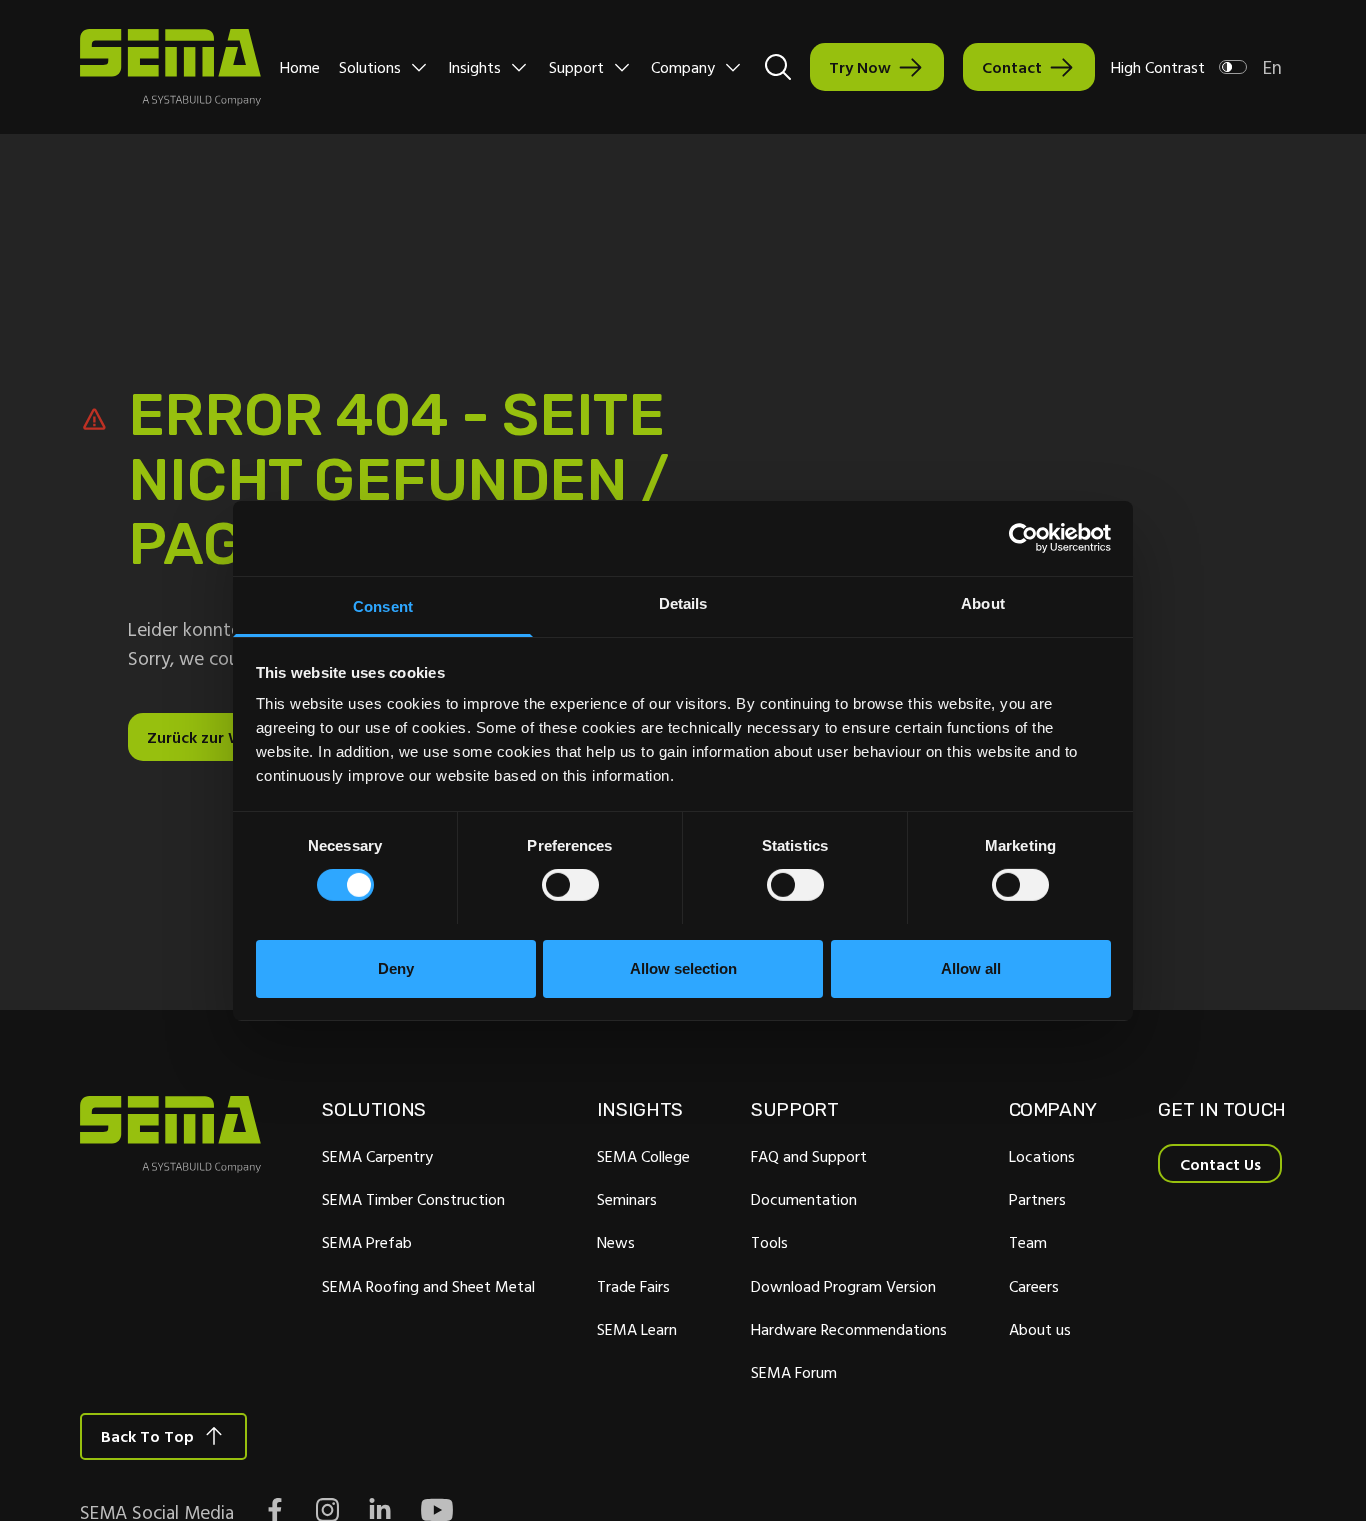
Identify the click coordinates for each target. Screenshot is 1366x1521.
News (616, 1242)
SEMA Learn (637, 1329)
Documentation (804, 1199)
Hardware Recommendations (849, 1329)
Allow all (971, 967)
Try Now (860, 67)
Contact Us (1220, 1164)
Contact (1012, 67)
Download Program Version (843, 1286)
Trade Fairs (633, 1286)
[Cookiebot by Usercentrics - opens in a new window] (1023, 538)
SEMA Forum (794, 1372)
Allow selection (683, 967)
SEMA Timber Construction (413, 1199)
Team (1028, 1242)
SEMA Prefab (367, 1242)
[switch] (570, 885)
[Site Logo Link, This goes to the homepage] (170, 67)
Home (300, 67)
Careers (1034, 1286)
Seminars (627, 1199)
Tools (769, 1242)
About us (1040, 1329)
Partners (1037, 1199)
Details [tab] (683, 602)
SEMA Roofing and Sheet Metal (428, 1286)
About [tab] (983, 602)
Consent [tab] (383, 605)
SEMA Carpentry (377, 1156)
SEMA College (643, 1156)
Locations (1042, 1156)
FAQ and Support (809, 1156)
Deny (396, 967)
